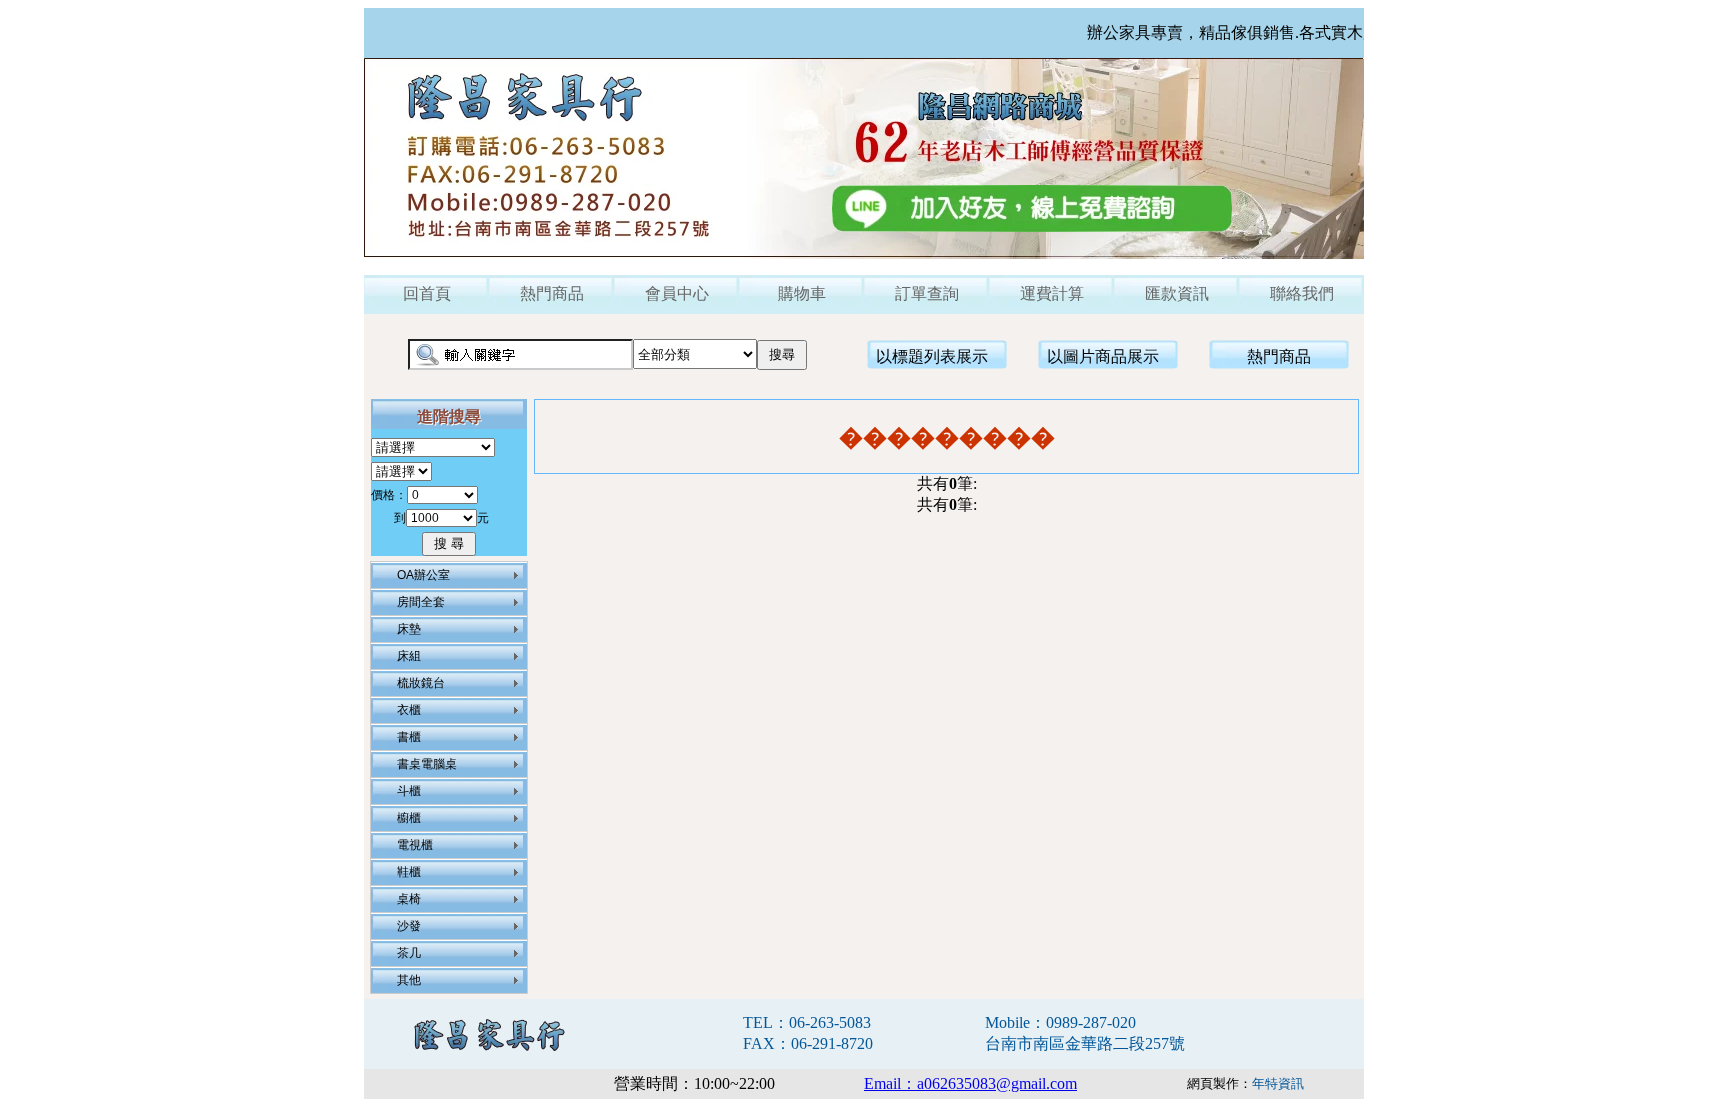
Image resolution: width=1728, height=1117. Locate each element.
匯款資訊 (1177, 293)
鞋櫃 (409, 872)
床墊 (409, 629)
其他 (409, 980)
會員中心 (677, 293)
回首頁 (427, 293)
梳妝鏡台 (421, 683)
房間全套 (421, 602)
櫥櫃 (409, 818)
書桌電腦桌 (427, 764)
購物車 (802, 293)
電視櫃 (415, 845)
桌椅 (409, 899)
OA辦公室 (423, 575)
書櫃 (409, 737)
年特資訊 (1278, 1083)
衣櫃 (409, 710)
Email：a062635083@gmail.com (970, 1083)
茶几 (409, 953)
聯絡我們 (1302, 293)
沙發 (409, 926)
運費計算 (1052, 293)
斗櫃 (409, 791)
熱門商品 (552, 293)
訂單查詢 (927, 293)
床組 (409, 656)
